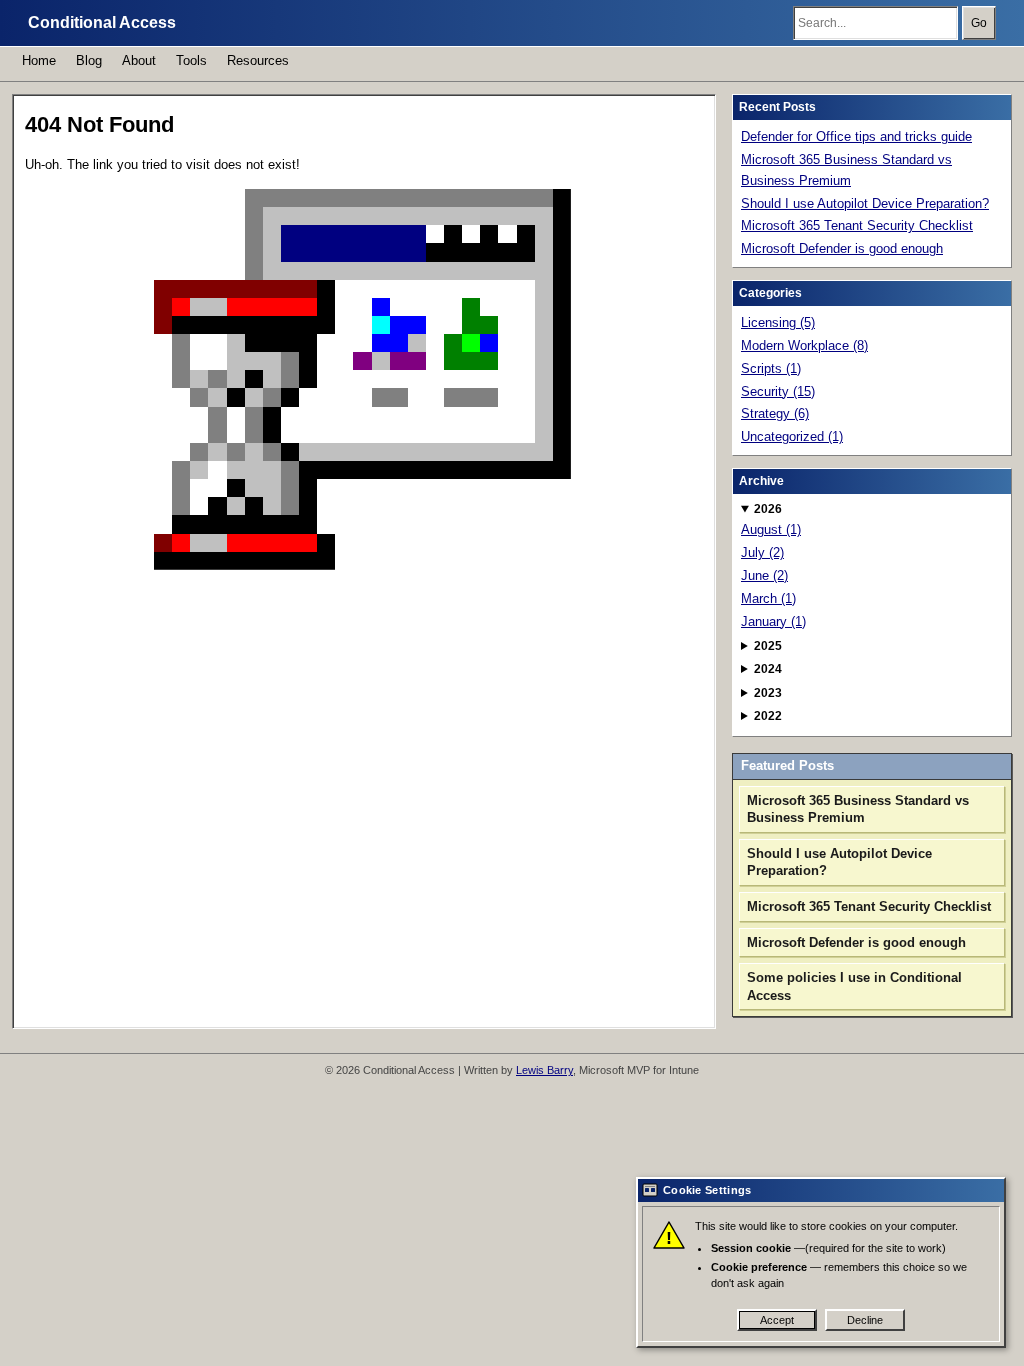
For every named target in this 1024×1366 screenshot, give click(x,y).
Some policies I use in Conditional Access (854, 986)
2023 (768, 693)
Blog (89, 60)
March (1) (768, 598)
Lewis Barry (544, 1070)
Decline (865, 1320)
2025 (768, 646)
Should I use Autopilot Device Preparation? (865, 203)
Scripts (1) (771, 368)
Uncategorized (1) (792, 436)
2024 (768, 669)
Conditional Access (102, 22)
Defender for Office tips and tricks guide (856, 136)
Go (979, 23)
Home (39, 60)
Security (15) (778, 391)
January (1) (773, 621)
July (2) (762, 552)
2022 (768, 716)
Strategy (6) (775, 413)
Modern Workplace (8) (804, 345)
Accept (777, 1320)
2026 (768, 509)
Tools (191, 60)
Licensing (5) (778, 322)
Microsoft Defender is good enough (842, 248)
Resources (258, 60)
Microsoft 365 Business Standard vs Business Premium (846, 170)
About (139, 60)
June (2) (764, 575)
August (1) (771, 529)
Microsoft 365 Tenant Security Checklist (857, 225)
